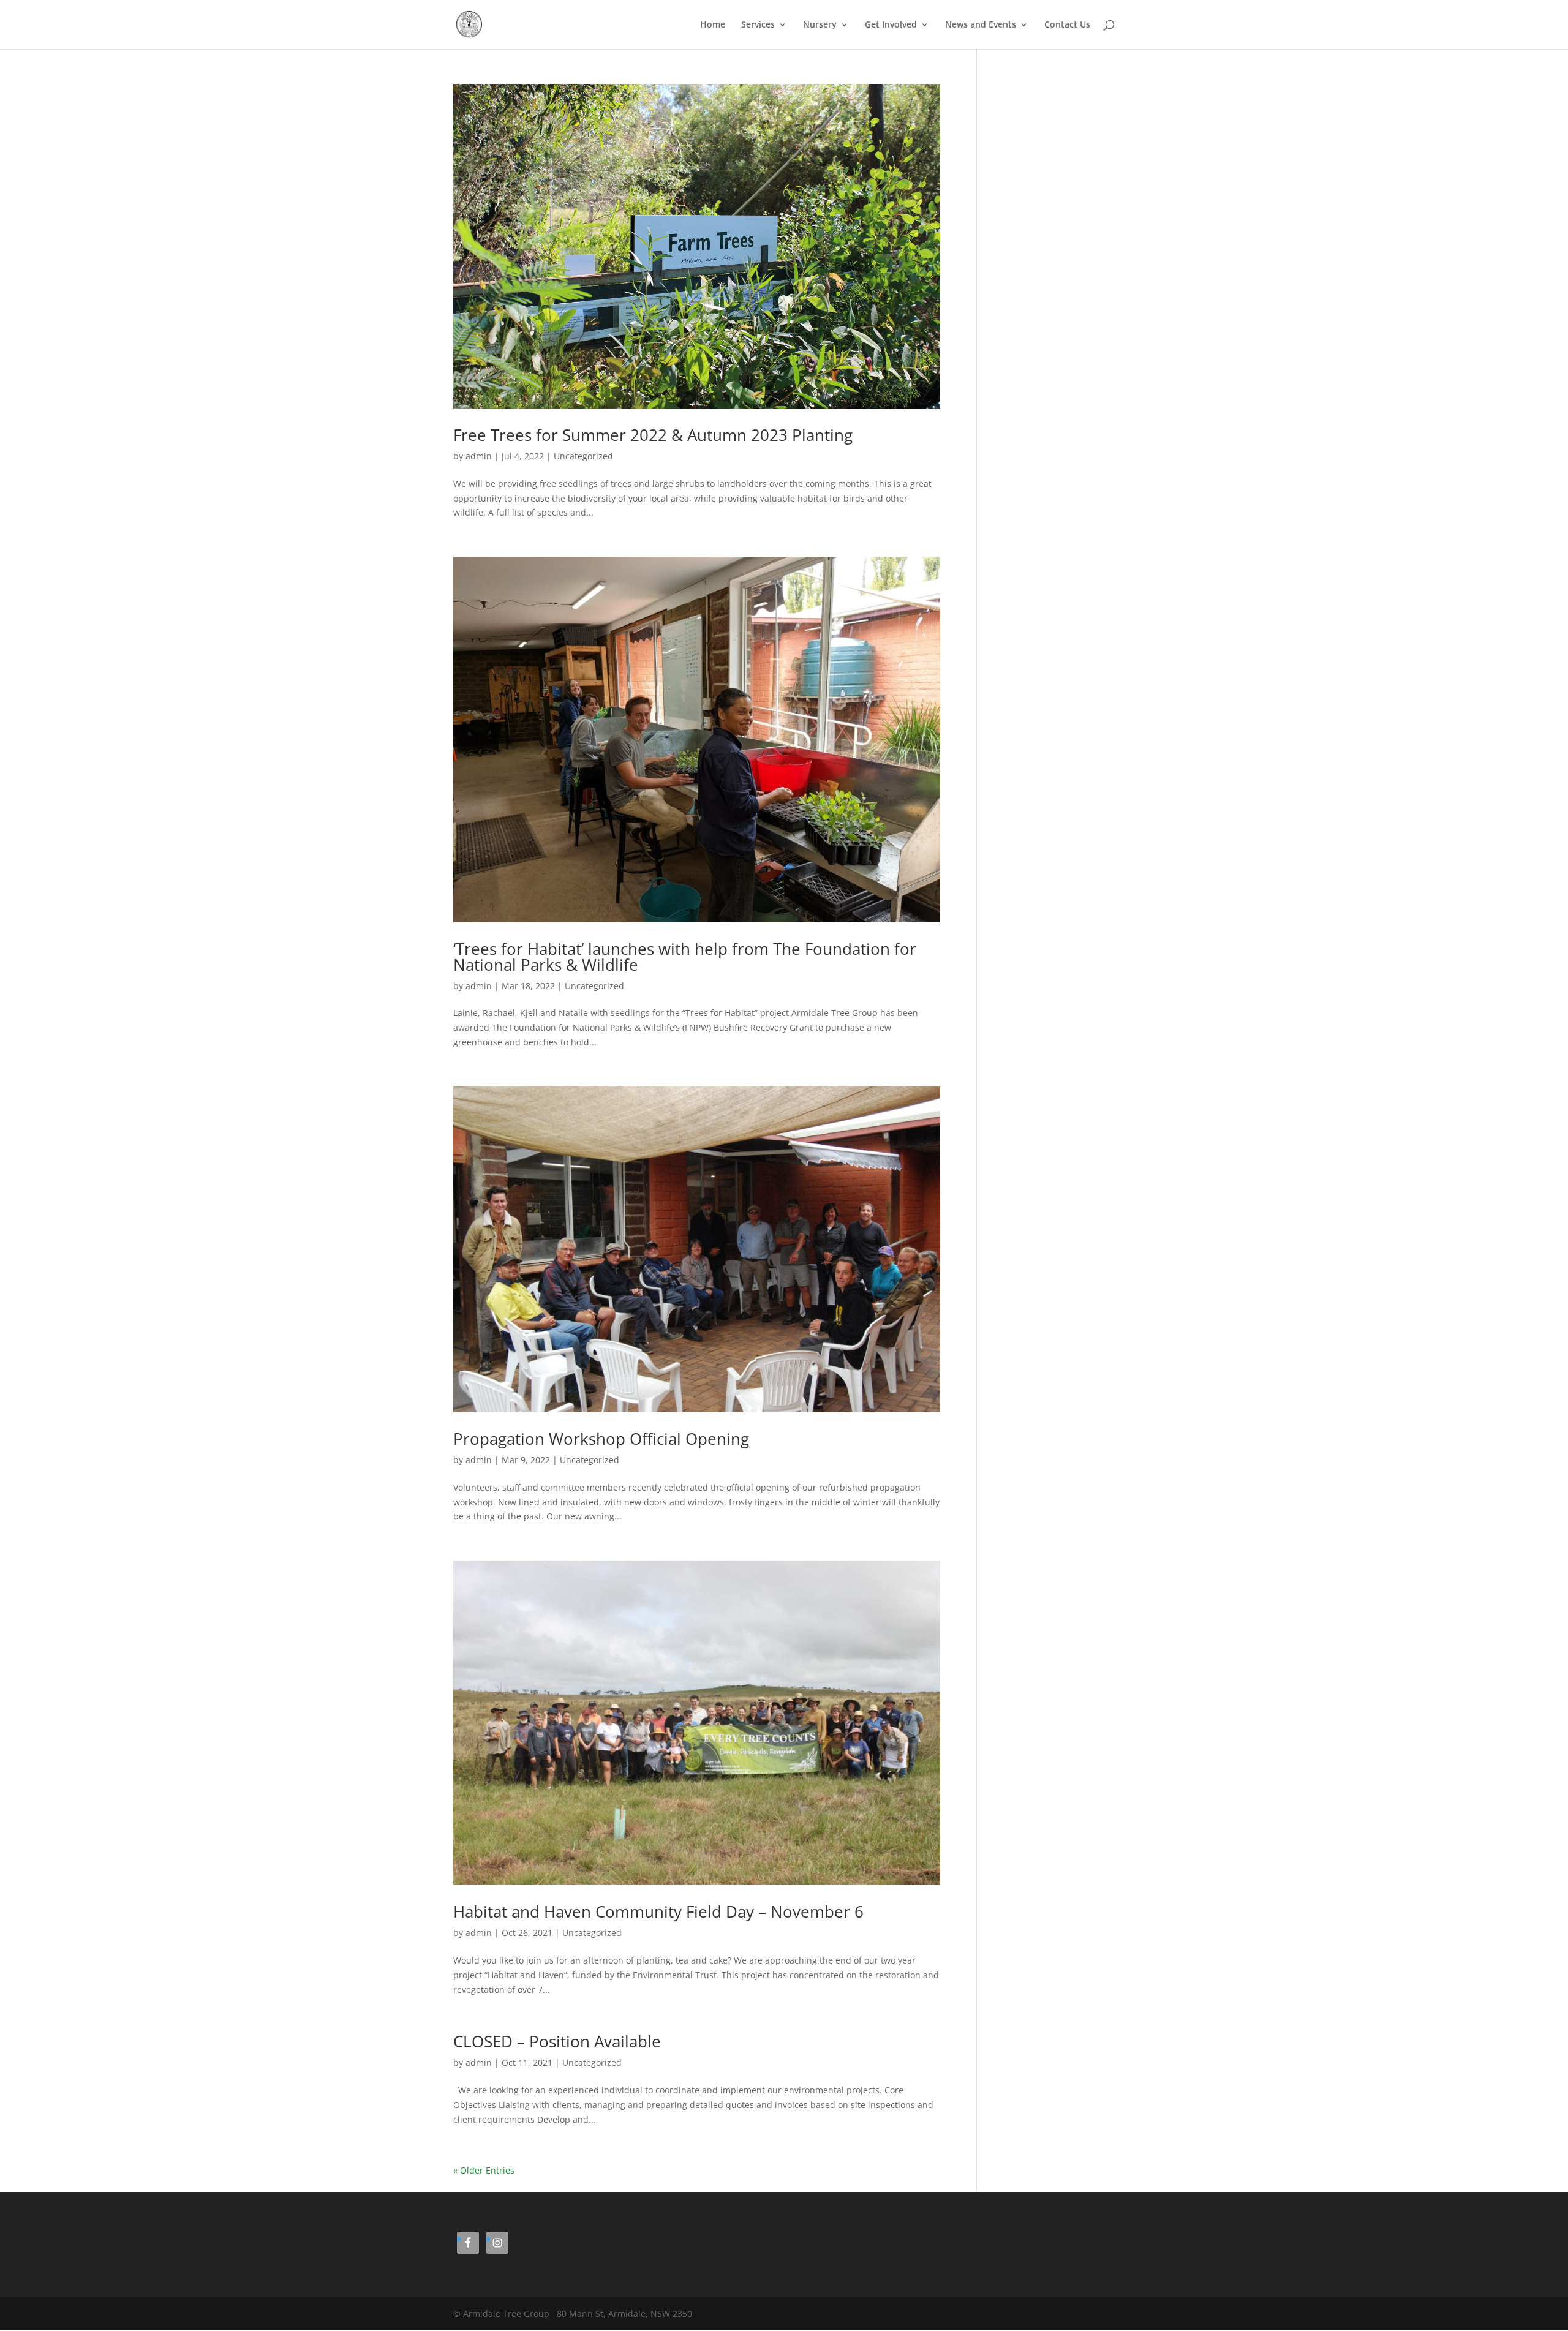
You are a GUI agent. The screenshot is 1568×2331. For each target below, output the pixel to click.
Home (713, 25)
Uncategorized (583, 456)
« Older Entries (484, 2170)
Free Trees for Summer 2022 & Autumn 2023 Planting (653, 435)
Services (758, 25)
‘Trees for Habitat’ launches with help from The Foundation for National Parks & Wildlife (685, 957)
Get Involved (891, 25)
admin (479, 456)
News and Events (981, 25)
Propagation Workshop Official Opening (601, 1439)
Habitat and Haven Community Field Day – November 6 (658, 1911)
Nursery (820, 25)
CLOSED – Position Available (557, 2041)
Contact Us (1067, 25)
